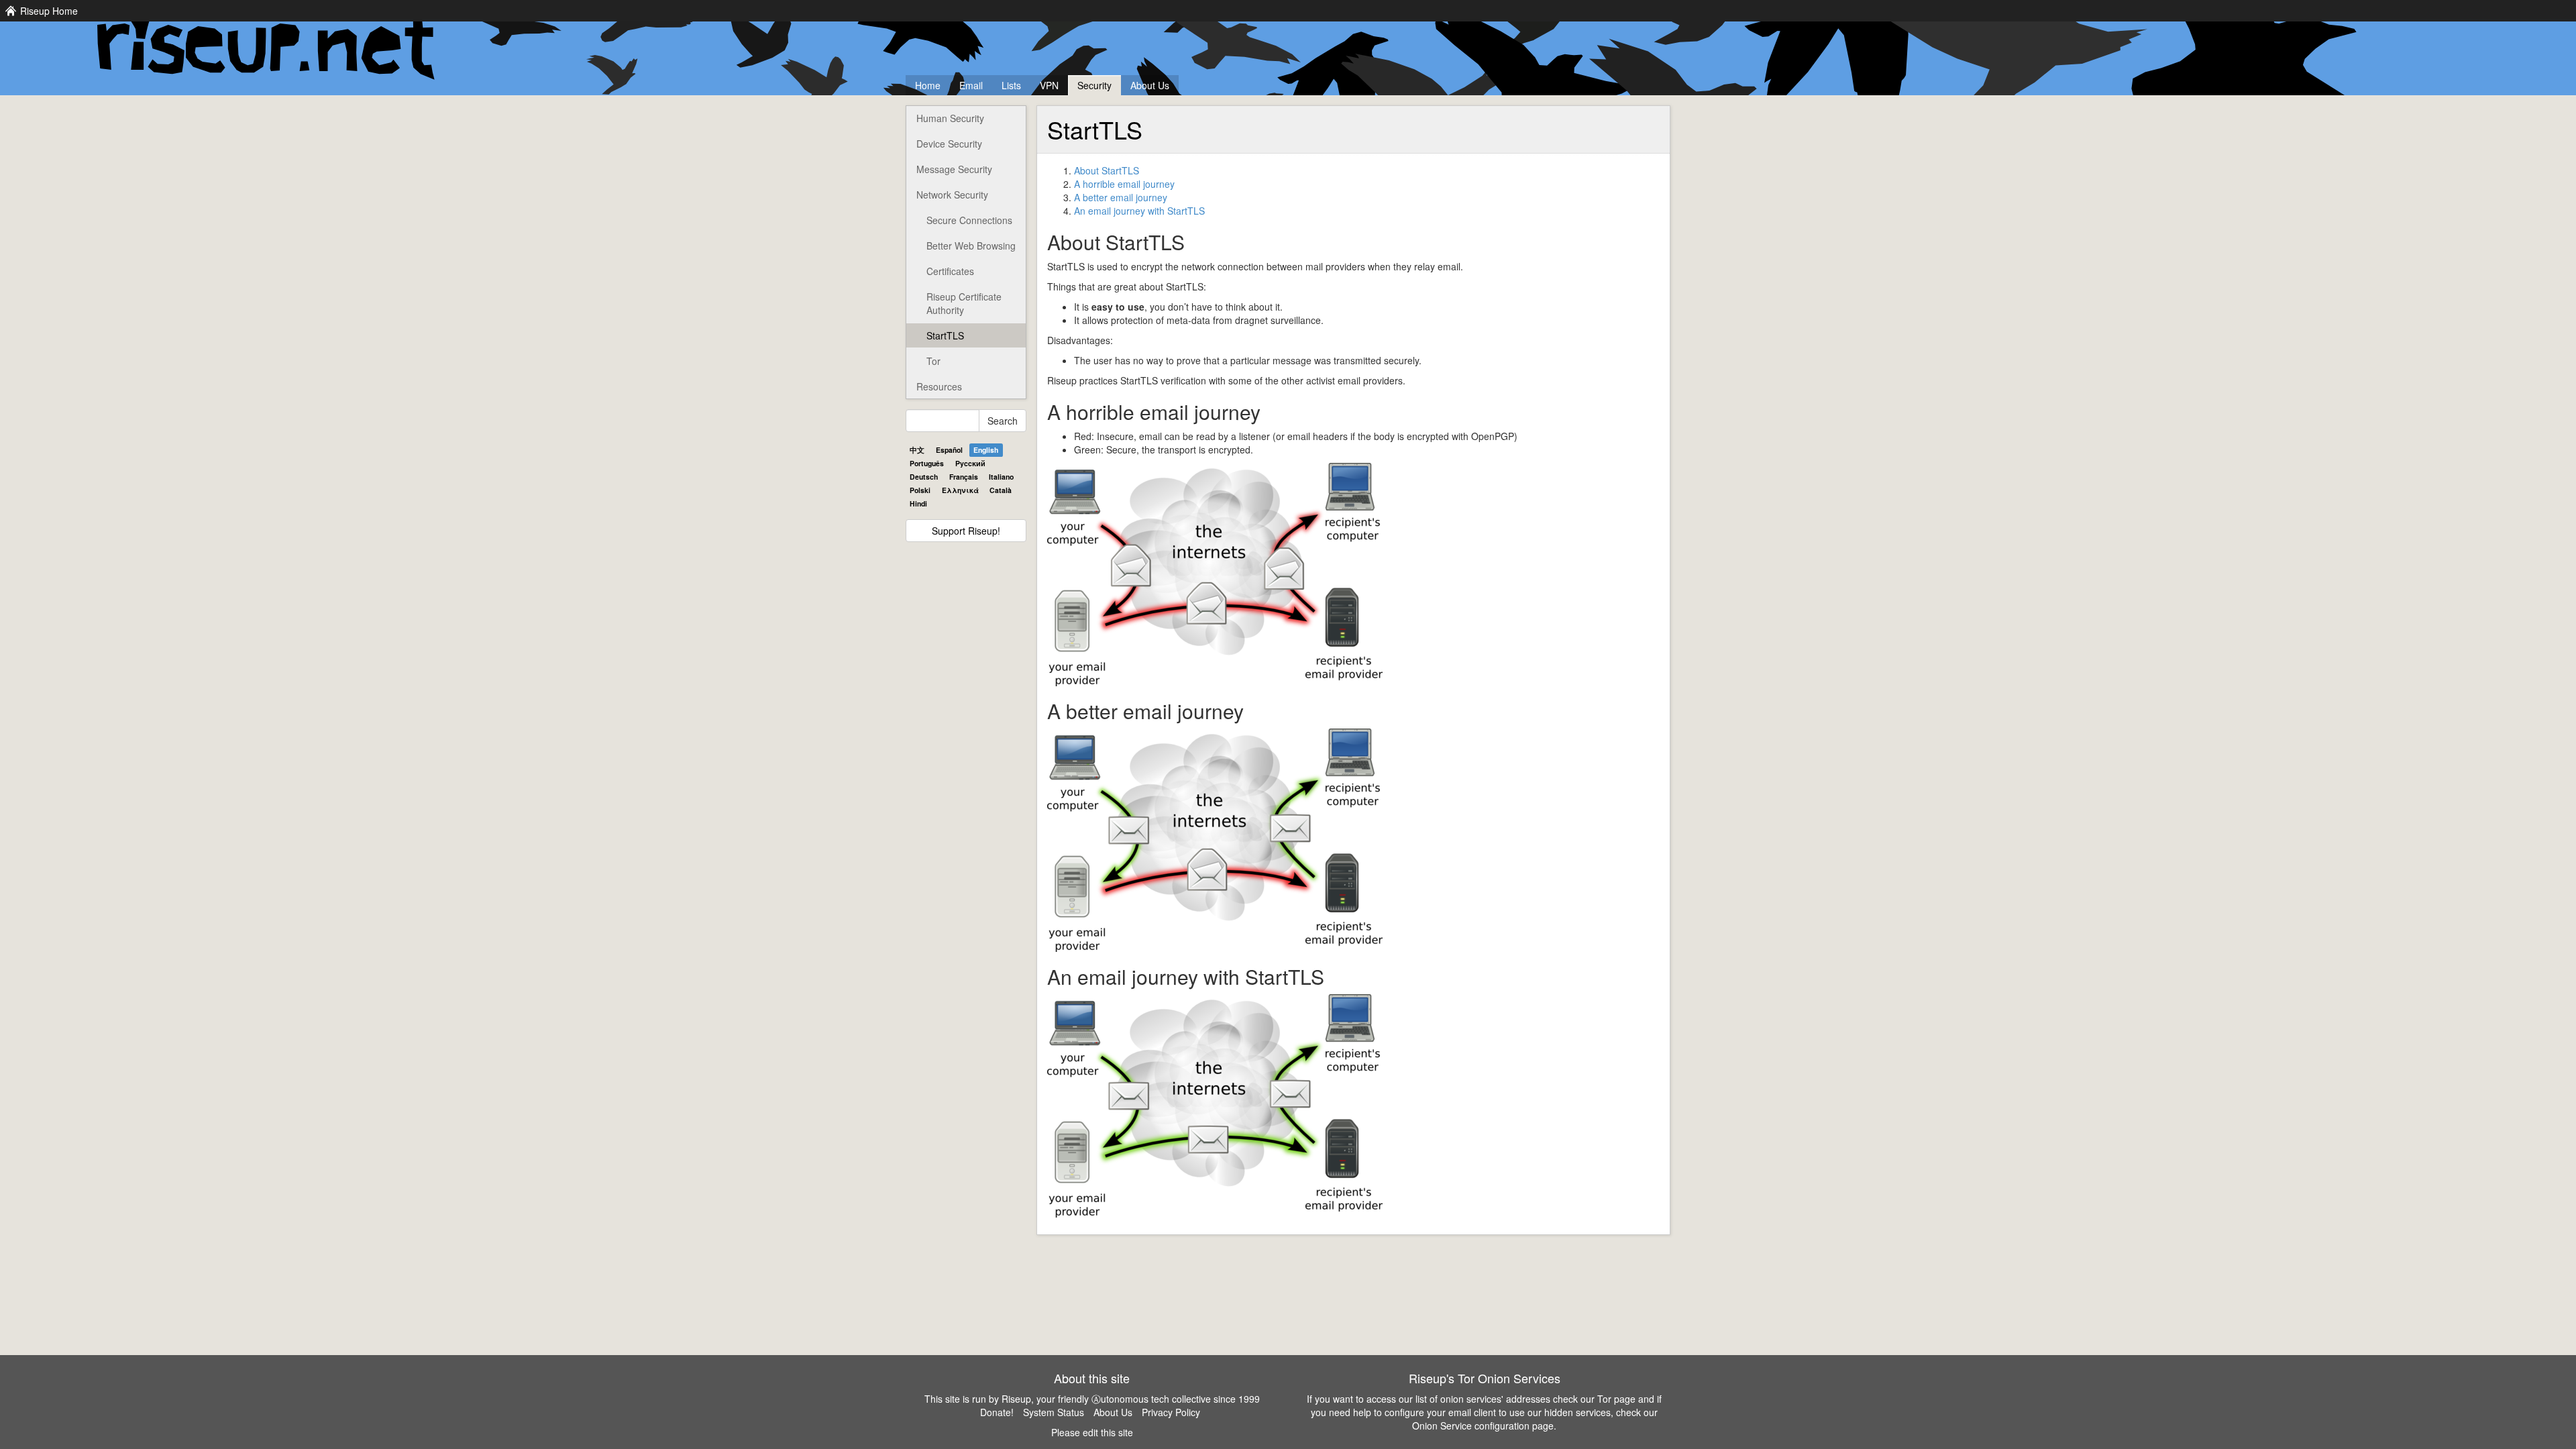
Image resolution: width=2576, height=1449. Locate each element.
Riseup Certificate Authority (964, 303)
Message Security (954, 169)
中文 (917, 450)
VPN (1049, 85)
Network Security (952, 195)
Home (928, 85)
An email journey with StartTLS (1139, 211)
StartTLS (945, 335)
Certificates (950, 271)
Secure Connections (969, 220)
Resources (939, 386)
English (986, 450)
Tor (933, 361)
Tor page (1616, 1399)
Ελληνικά (960, 490)
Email (971, 85)
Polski (920, 490)
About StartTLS (1107, 170)
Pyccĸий (970, 463)
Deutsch (924, 477)
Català (1001, 490)
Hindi (918, 503)
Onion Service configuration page (1483, 1426)
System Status (1054, 1412)
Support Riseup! (966, 531)
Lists (1011, 85)
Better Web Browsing (971, 246)
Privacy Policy (1171, 1412)
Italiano (1001, 477)
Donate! (997, 1412)
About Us (1150, 85)
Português (927, 463)
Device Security (949, 144)
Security (1094, 85)
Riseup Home (49, 11)
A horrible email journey (1124, 184)
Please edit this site (1092, 1432)
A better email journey (1121, 197)
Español (949, 450)
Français (964, 477)
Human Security (950, 118)
